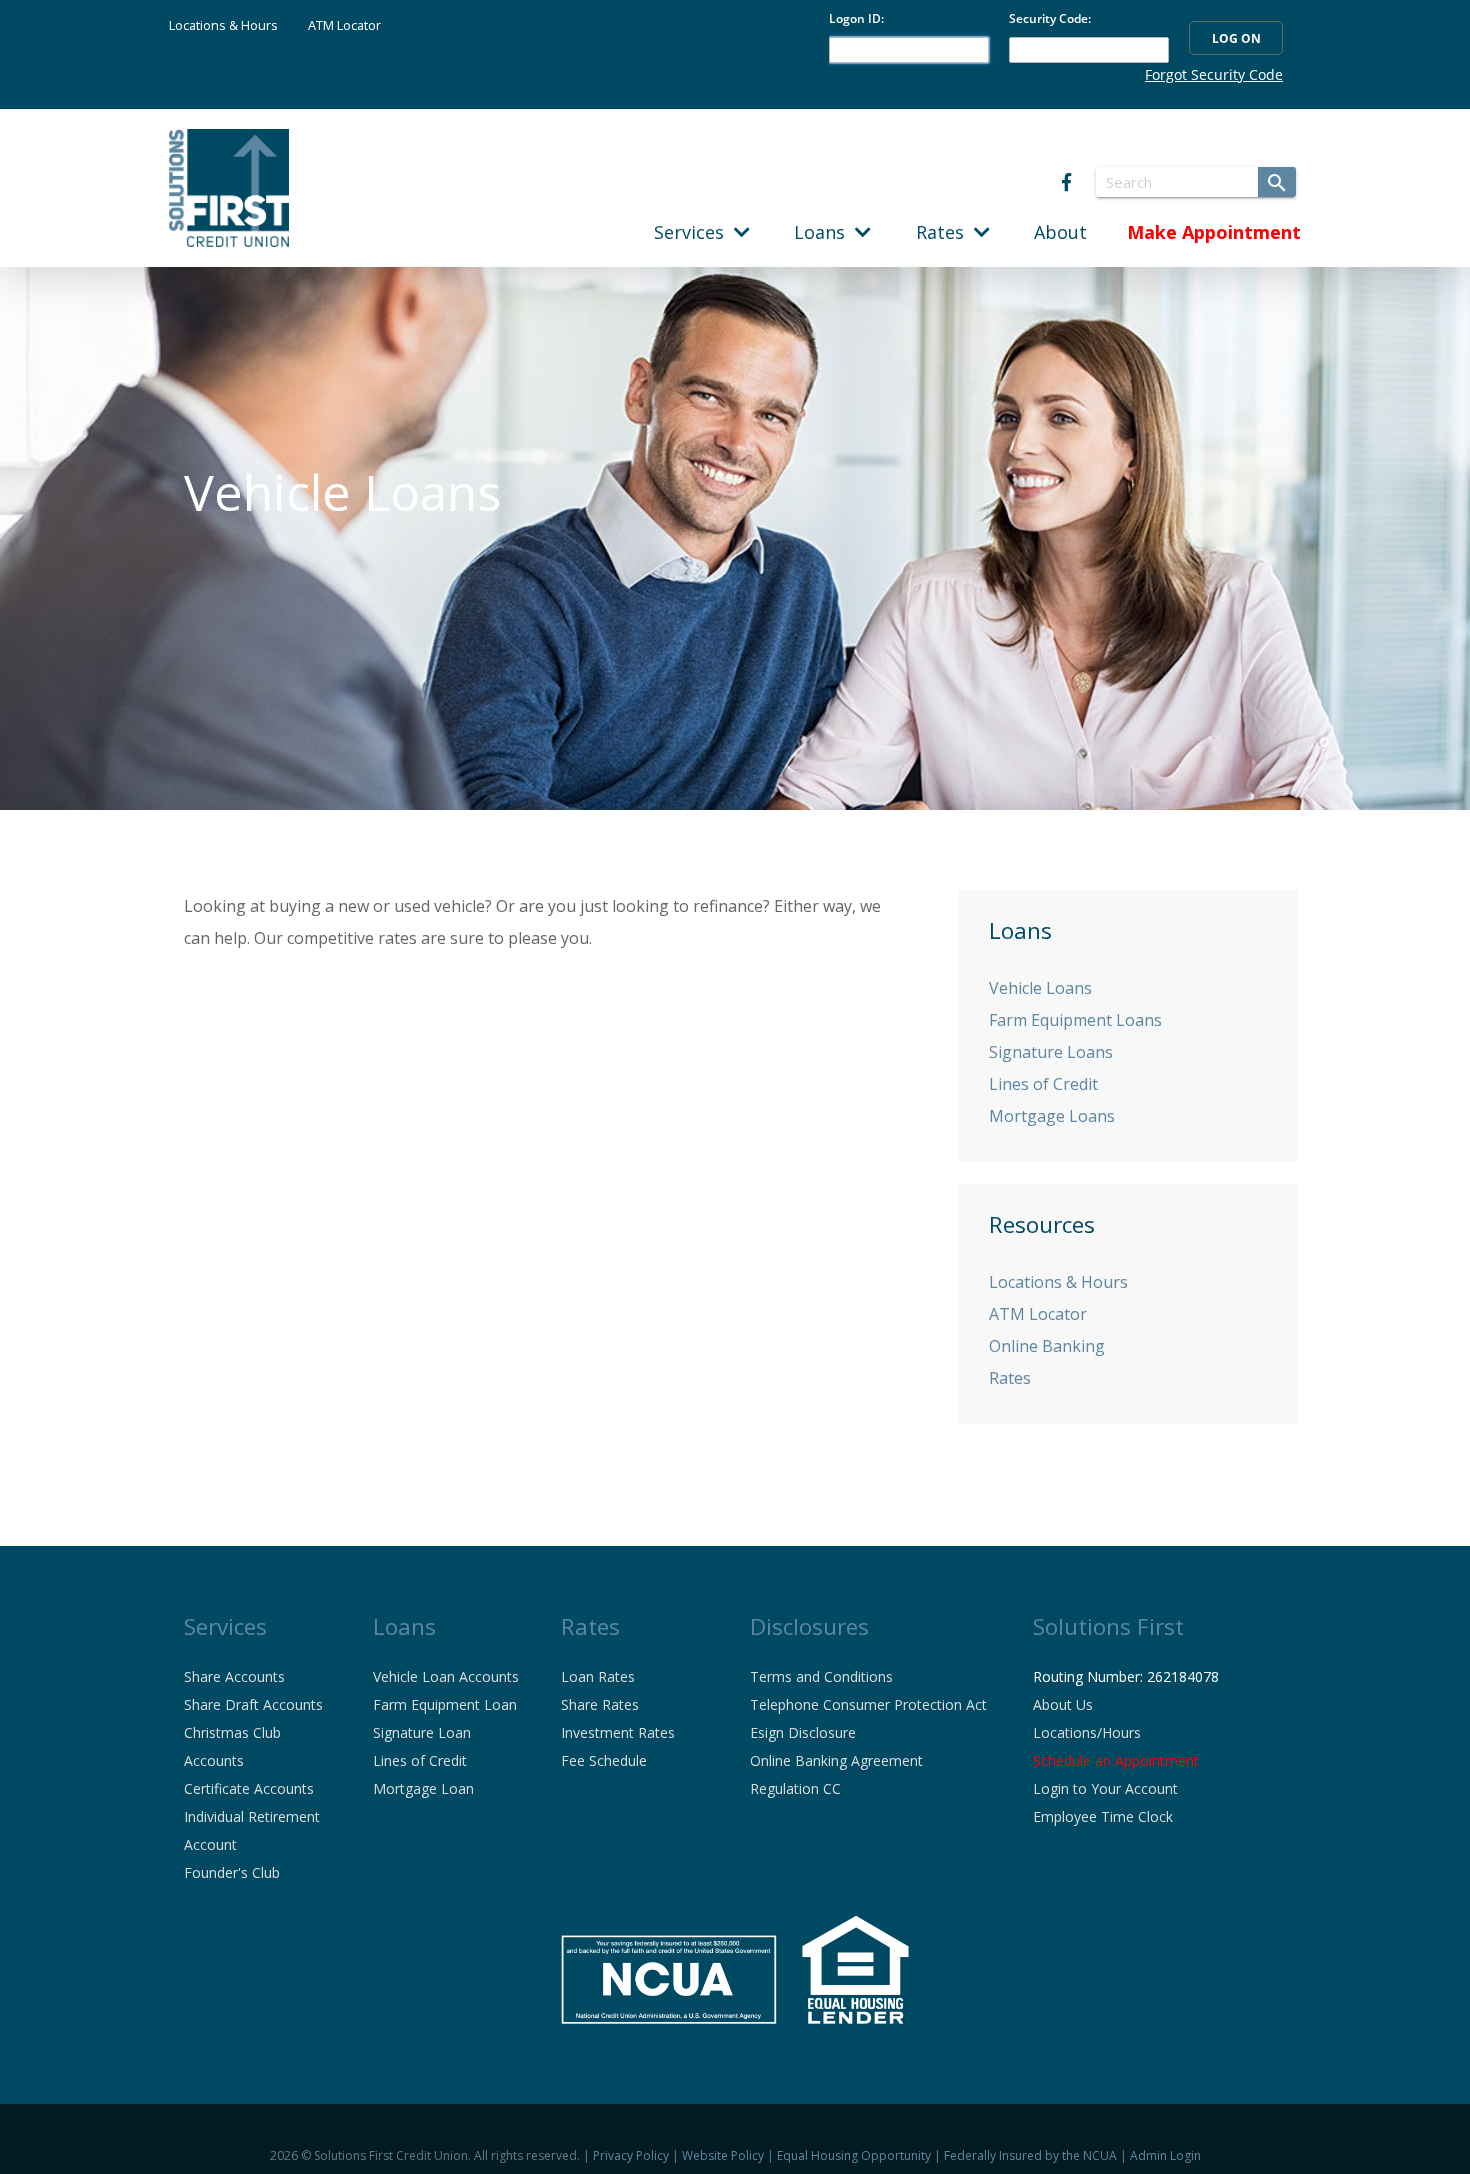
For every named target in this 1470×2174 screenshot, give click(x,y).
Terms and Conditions (821, 1676)
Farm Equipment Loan (445, 1704)
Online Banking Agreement (836, 1760)
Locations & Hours (223, 25)
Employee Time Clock (1103, 1816)
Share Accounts (234, 1676)
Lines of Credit (1043, 1084)
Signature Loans (1051, 1052)
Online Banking (1047, 1346)
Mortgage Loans (1052, 1116)
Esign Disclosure (803, 1732)
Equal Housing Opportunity (854, 2155)
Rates (945, 232)
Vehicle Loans (1040, 988)
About (1060, 232)
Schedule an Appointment (1116, 1760)
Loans (824, 232)
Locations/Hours (1087, 1732)
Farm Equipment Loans (1075, 1020)
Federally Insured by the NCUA (1030, 2155)
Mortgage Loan (423, 1788)
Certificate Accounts (249, 1788)
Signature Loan (422, 1732)
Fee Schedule (604, 1760)
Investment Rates (618, 1732)
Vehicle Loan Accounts (446, 1676)
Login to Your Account (1105, 1788)
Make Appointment (1214, 232)
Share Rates (600, 1704)
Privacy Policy (631, 2155)
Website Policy (723, 2155)
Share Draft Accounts (253, 1704)
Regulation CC (795, 1788)
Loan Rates (598, 1676)
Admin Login (1165, 2155)
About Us (1063, 1704)
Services (694, 232)
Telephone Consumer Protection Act (868, 1704)
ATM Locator (344, 25)
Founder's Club (232, 1872)
